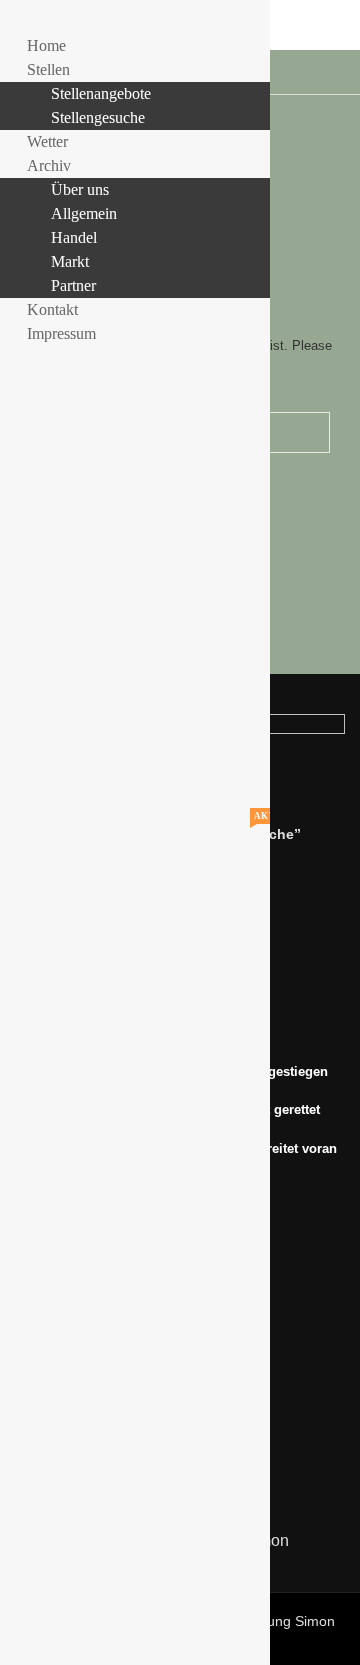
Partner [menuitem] (73, 285)
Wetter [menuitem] (47, 141)
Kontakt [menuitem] (52, 309)
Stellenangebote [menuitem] (101, 93)
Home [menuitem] (46, 45)
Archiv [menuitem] (49, 165)
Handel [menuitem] (74, 237)
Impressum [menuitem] (61, 333)
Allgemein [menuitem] (84, 213)
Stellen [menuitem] (62, 69)
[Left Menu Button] (21, 21)
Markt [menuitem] (70, 261)
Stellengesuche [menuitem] (98, 117)
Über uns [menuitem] (80, 189)
